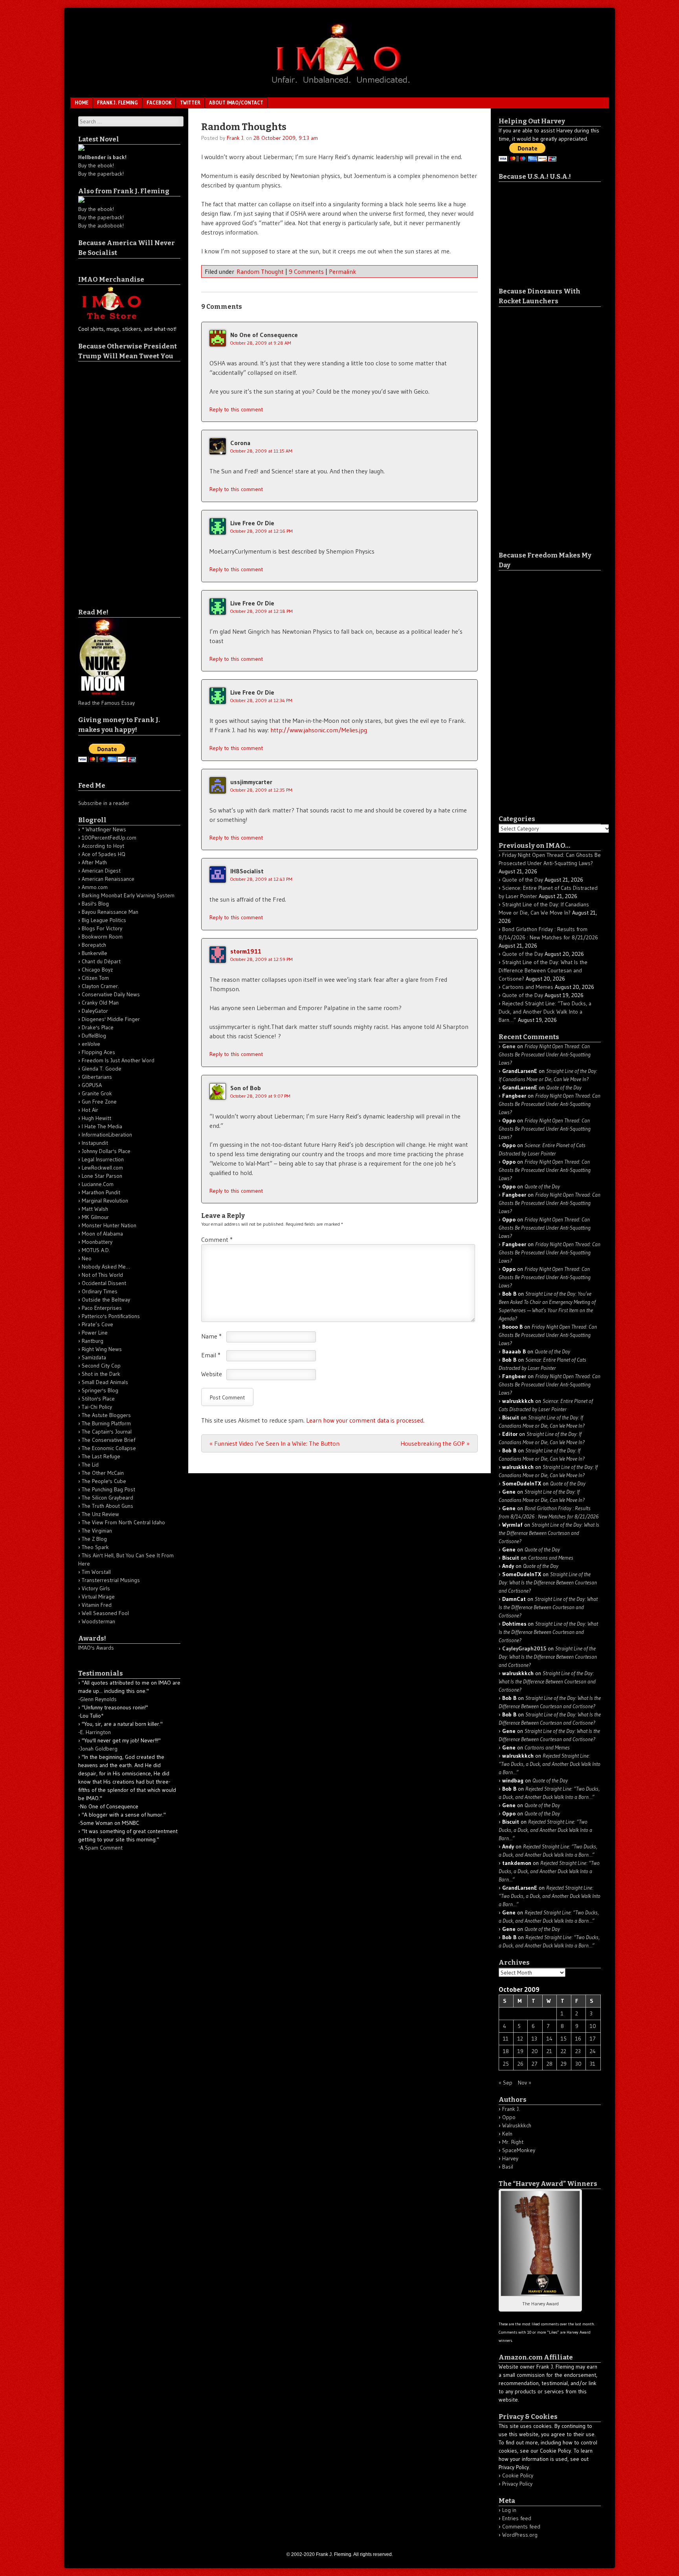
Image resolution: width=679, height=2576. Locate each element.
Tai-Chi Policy (97, 1407)
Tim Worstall (96, 1572)
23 (578, 2051)
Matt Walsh (95, 1209)
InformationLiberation (107, 1135)
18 (506, 2051)
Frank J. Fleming (117, 103)
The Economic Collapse (109, 1448)
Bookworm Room (102, 937)
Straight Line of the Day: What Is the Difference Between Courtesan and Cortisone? (543, 970)
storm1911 (246, 951)
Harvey (510, 2158)
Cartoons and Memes (528, 987)
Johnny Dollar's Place (106, 1151)
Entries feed (517, 2518)
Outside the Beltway (106, 1300)
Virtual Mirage (98, 1597)
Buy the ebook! (96, 165)
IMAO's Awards (96, 1648)
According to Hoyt (103, 846)
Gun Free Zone (99, 1102)
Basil (508, 2167)
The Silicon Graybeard (107, 1498)
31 (593, 2064)
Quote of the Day (523, 880)
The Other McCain (103, 1473)
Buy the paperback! (101, 174)
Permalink (343, 271)
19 (520, 2051)
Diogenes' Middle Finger (111, 1019)
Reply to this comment (236, 409)
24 (593, 2051)
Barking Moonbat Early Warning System (128, 895)
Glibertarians (97, 1077)
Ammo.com (95, 887)
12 (520, 2039)
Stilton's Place (98, 1399)
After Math (94, 862)
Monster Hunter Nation (109, 1225)
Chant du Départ (101, 961)
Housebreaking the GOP (435, 1443)
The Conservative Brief (108, 1440)
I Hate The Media (102, 1126)
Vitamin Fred (97, 1605)
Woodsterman (98, 1621)
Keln (507, 2134)
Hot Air (90, 1110)
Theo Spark (95, 1547)
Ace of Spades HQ (104, 854)
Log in (509, 2510)
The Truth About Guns (107, 1506)
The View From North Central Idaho (123, 1522)
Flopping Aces (98, 1052)
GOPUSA (92, 1085)
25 (506, 2064)
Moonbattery (97, 1242)
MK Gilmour (95, 1217)
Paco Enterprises (102, 1308)
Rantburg (93, 1341)
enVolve (91, 1044)
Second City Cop (101, 1366)
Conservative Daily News (111, 994)
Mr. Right (513, 2142)
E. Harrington (95, 1732)
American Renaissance (108, 879)
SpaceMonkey (519, 2150)
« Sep (506, 2083)
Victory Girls (96, 1588)
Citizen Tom (95, 978)
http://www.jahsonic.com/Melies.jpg (319, 730)
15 (564, 2039)
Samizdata (94, 1357)
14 (550, 2039)
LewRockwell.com (102, 1168)
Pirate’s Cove (97, 1324)
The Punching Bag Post (108, 1489)
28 (550, 2064)
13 (534, 2039)
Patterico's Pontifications (111, 1316)
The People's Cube (104, 1481)
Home (82, 103)
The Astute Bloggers (106, 1415)
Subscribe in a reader (104, 803)
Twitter (190, 103)
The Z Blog (94, 1539)
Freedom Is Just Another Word (118, 1060)
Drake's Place (98, 1027)
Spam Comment (104, 1848)
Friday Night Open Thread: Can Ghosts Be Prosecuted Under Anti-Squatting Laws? (545, 1054)
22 (563, 2051)
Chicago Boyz (97, 970)
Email (211, 1355)
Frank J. (236, 138)
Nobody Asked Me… (106, 1267)
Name (211, 1336)
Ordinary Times (100, 1291)
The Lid (90, 1465)
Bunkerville (95, 953)
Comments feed (521, 2526)
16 (578, 2039)
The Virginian (97, 1531)
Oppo (509, 2117)
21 (549, 2051)
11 (506, 2039)
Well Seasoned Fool (105, 1613)
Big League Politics (104, 920)
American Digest (101, 871)
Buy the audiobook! (101, 226)
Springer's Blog (100, 1390)
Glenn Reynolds (98, 1699)
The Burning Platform (106, 1423)
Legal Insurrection (103, 1159)
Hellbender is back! (102, 157)
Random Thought (260, 271)
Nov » (525, 2083)
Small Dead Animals (105, 1382)
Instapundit (95, 1143)
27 (535, 2064)
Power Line (95, 1333)
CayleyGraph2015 (524, 1648)
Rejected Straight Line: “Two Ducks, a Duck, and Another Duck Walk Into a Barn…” (545, 1012)
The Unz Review (100, 1514)
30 (578, 2064)
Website (212, 1374)
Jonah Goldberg (99, 1749)
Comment (217, 1239)
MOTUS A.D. (96, 1250)
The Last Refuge (101, 1456)
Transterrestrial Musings (111, 1580)
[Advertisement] (110, 479)
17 (593, 2039)
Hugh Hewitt (96, 1118)
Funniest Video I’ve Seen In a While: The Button (274, 1443)
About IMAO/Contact (236, 103)
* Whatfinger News (104, 829)
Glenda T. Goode (102, 1069)
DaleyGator (95, 1011)
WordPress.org (520, 2535)
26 (520, 2064)
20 (535, 2051)
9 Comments (306, 271)
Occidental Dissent (104, 1283)
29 (564, 2064)
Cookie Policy (518, 2475)
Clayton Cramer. (100, 986)
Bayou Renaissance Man (110, 912)
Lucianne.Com (98, 1184)
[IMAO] (339, 85)
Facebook (159, 103)
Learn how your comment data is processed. (365, 1420)
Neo (87, 1258)
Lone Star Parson (102, 1176)
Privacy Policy (517, 2484)
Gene (509, 1046)
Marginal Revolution (105, 1201)
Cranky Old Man (100, 1003)
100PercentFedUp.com (109, 838)
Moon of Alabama (102, 1234)
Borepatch (94, 945)
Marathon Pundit (101, 1192)
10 (593, 2026)
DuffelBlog (94, 1036)
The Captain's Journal (107, 1432)
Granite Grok (97, 1093)
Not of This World (102, 1275)
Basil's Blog (95, 904)
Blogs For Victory (102, 928)
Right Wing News (102, 1349)
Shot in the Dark (101, 1374)
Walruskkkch (517, 2125)
